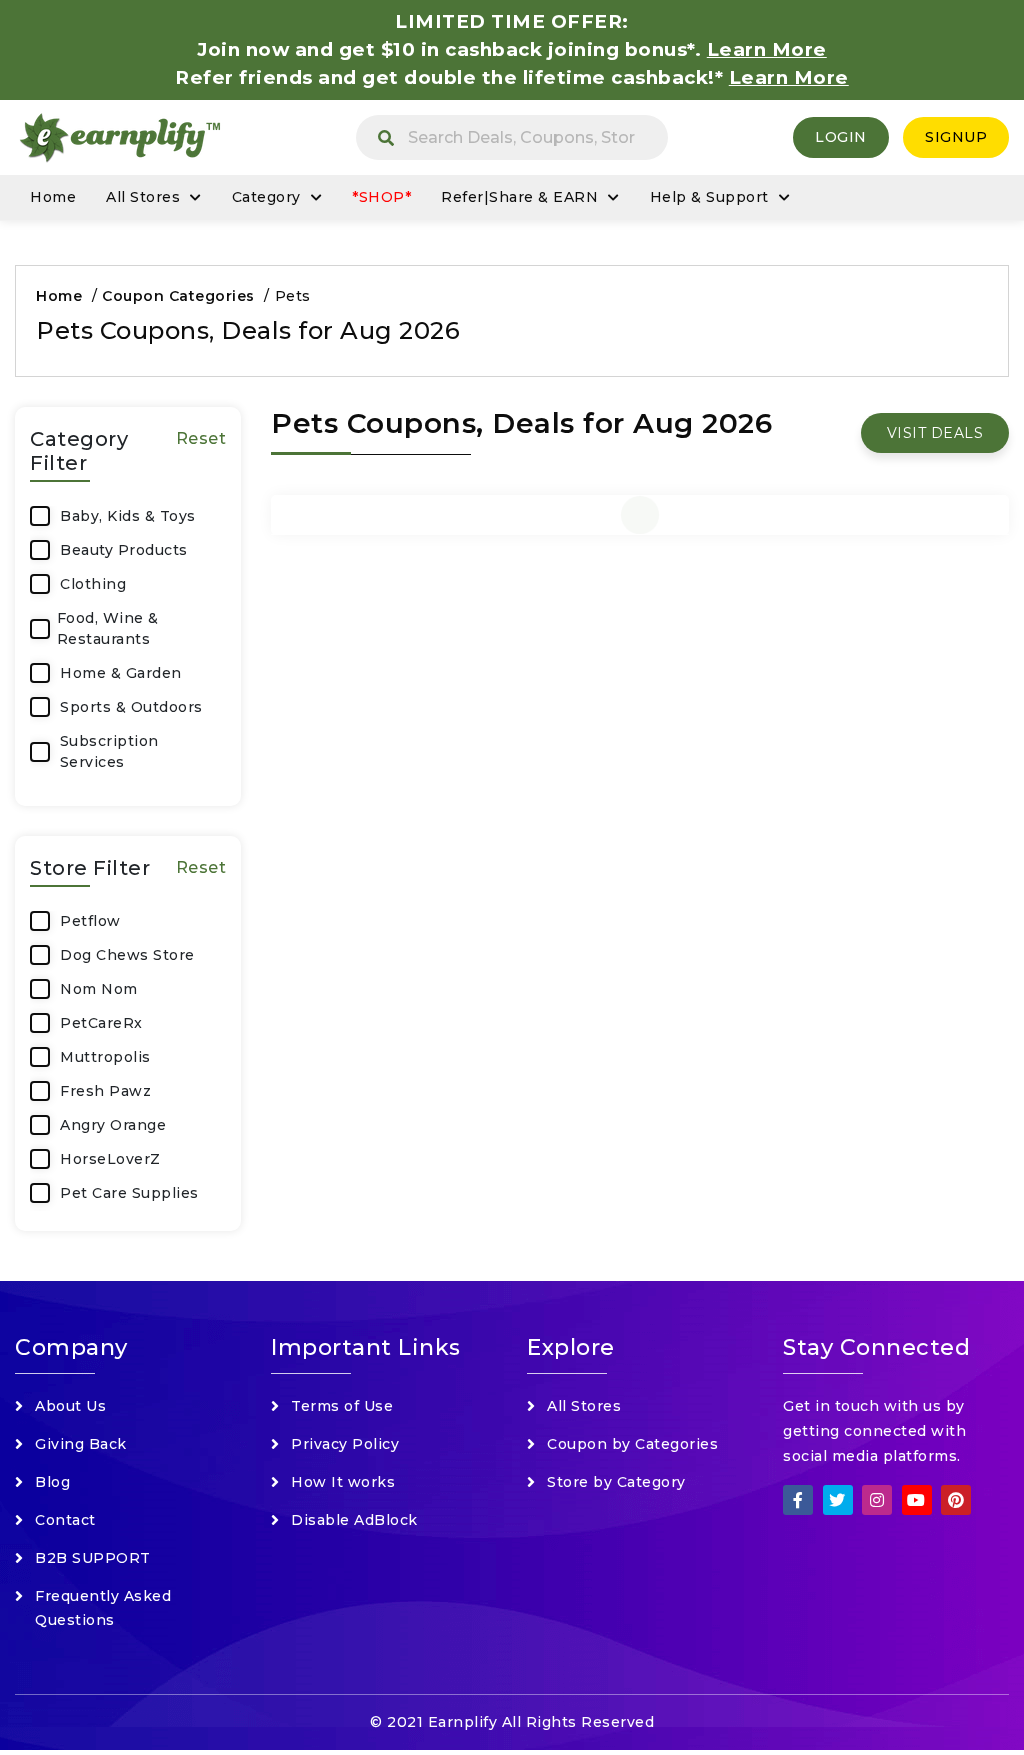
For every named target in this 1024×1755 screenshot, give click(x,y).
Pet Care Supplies (129, 1193)
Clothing (93, 584)
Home (53, 197)
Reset (201, 438)
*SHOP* (381, 197)
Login (841, 137)
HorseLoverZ (110, 1159)
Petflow (90, 921)
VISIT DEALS (935, 433)
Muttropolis (105, 1057)
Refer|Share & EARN (519, 197)
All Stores (143, 197)
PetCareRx (101, 1023)
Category (266, 197)
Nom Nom (99, 989)
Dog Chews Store (127, 955)
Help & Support (709, 197)
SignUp (956, 137)
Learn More (789, 77)
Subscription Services (109, 751)
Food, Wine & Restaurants (108, 628)
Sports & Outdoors (131, 707)
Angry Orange (113, 1125)
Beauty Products (124, 550)
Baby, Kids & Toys (128, 516)
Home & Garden (121, 673)
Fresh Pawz (105, 1091)
